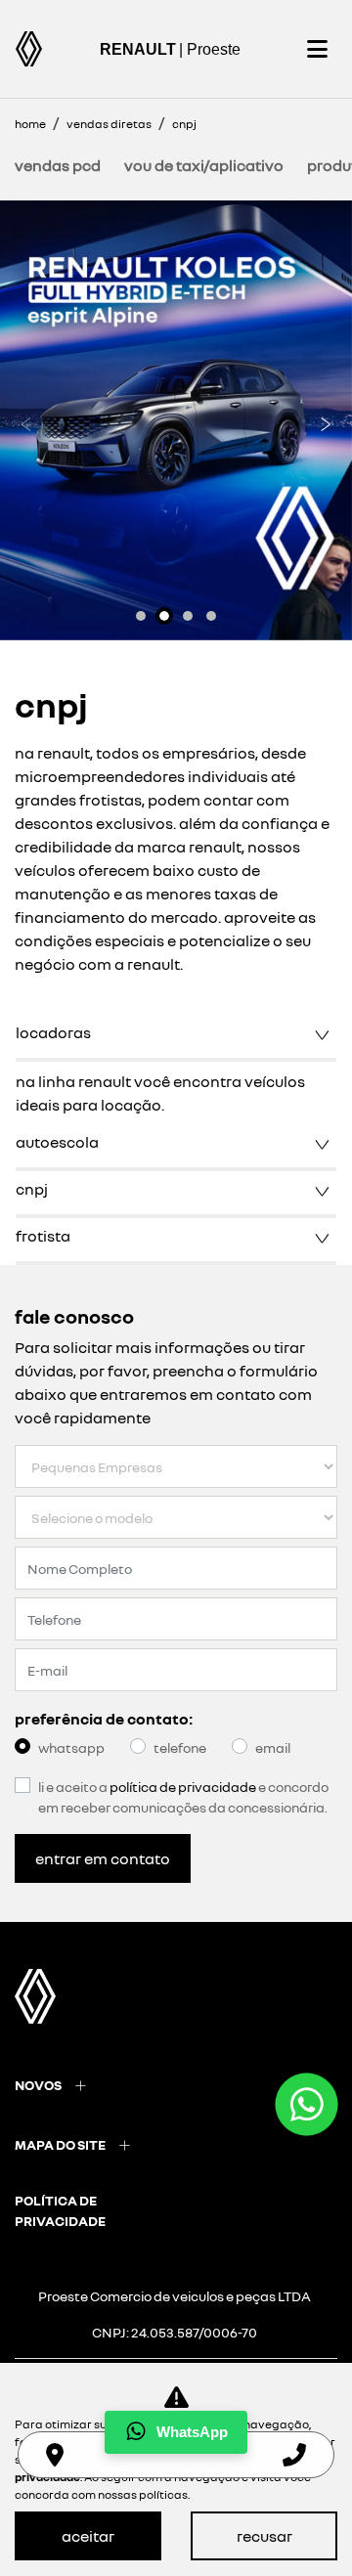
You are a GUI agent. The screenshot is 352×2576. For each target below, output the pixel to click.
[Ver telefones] (294, 2455)
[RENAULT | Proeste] (29, 49)
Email (273, 1747)
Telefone (180, 1747)
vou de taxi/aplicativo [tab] (204, 165)
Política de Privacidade (183, 1787)
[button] (26, 420)
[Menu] (317, 49)
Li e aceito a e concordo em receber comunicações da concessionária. (183, 1797)
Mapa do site (60, 2144)
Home (30, 124)
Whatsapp (71, 1747)
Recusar (264, 2536)
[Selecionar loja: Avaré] (55, 2455)
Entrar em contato (103, 1858)
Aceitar (88, 2536)
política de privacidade (60, 2210)
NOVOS (38, 2085)
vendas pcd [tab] (58, 165)
